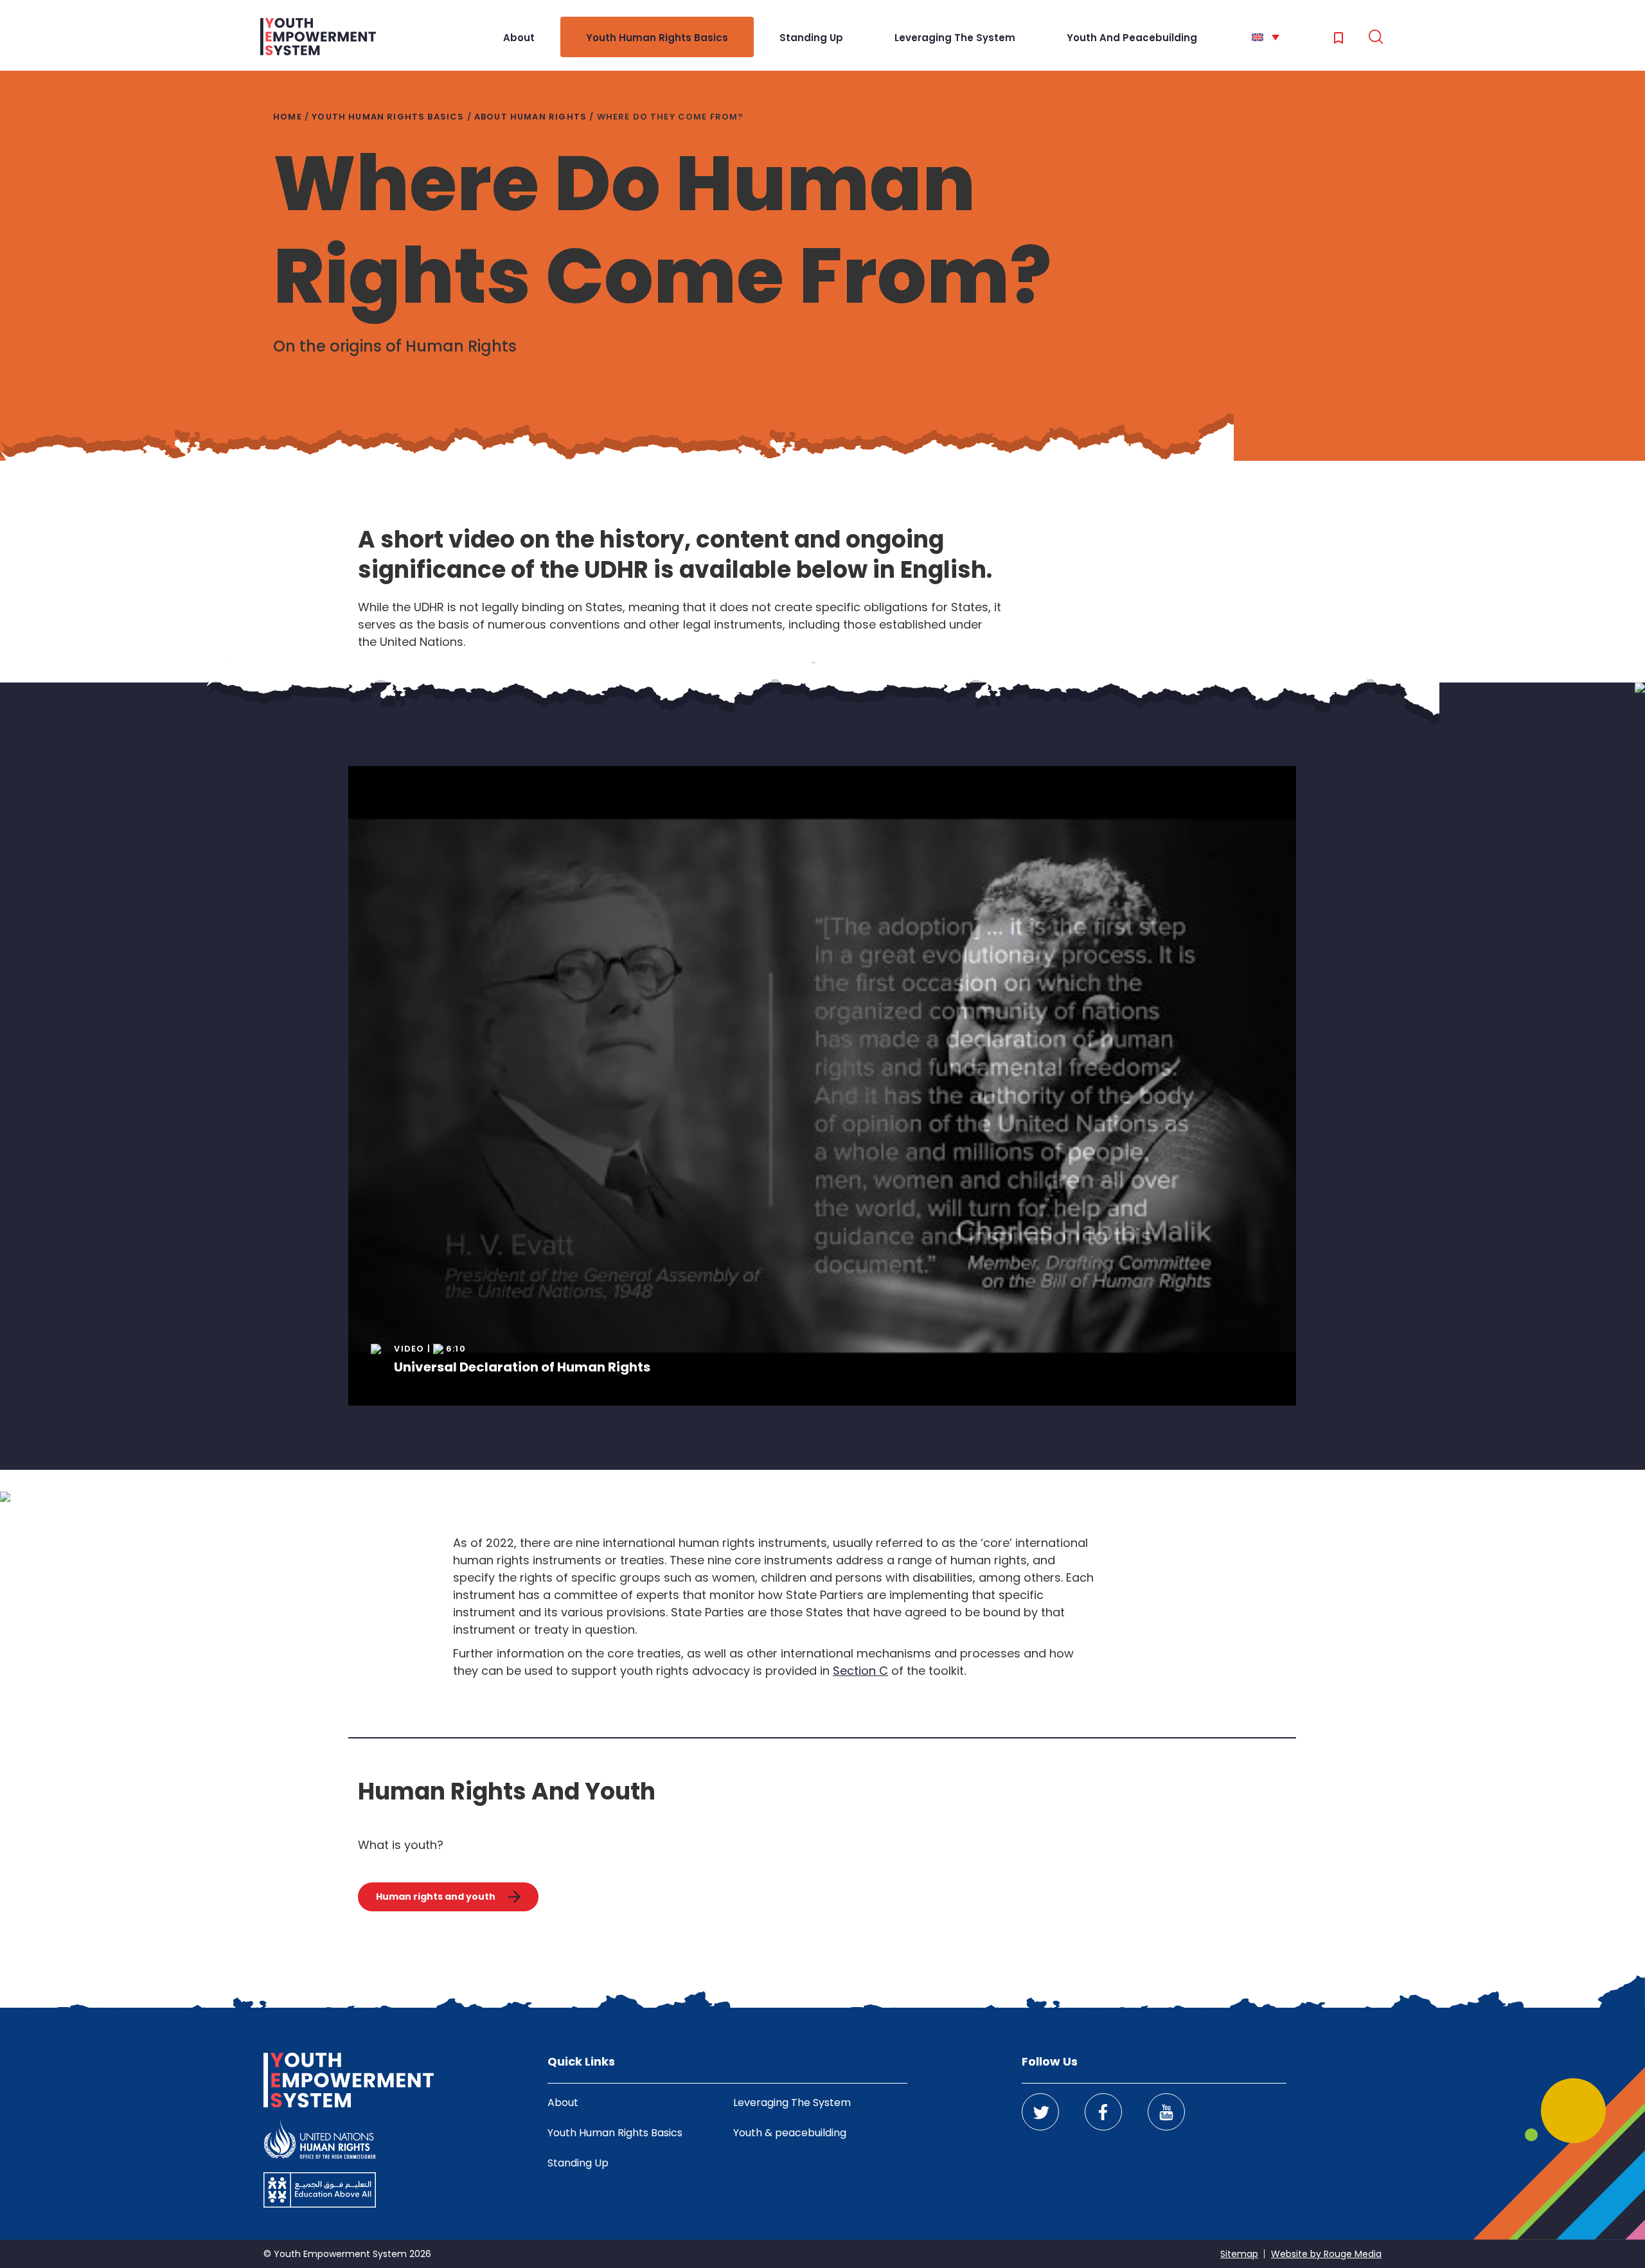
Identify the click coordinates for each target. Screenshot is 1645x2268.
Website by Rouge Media (1326, 2254)
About (519, 38)
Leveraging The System (955, 38)
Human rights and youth (436, 1897)
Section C (860, 1671)
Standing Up (811, 38)
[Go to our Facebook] (1103, 2112)
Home (288, 117)
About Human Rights (530, 117)
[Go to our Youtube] (1166, 2112)
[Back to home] (318, 37)
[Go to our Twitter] (1040, 2112)
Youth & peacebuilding (790, 2133)
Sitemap (1239, 2254)
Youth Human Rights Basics (657, 38)
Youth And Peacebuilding (1132, 38)
